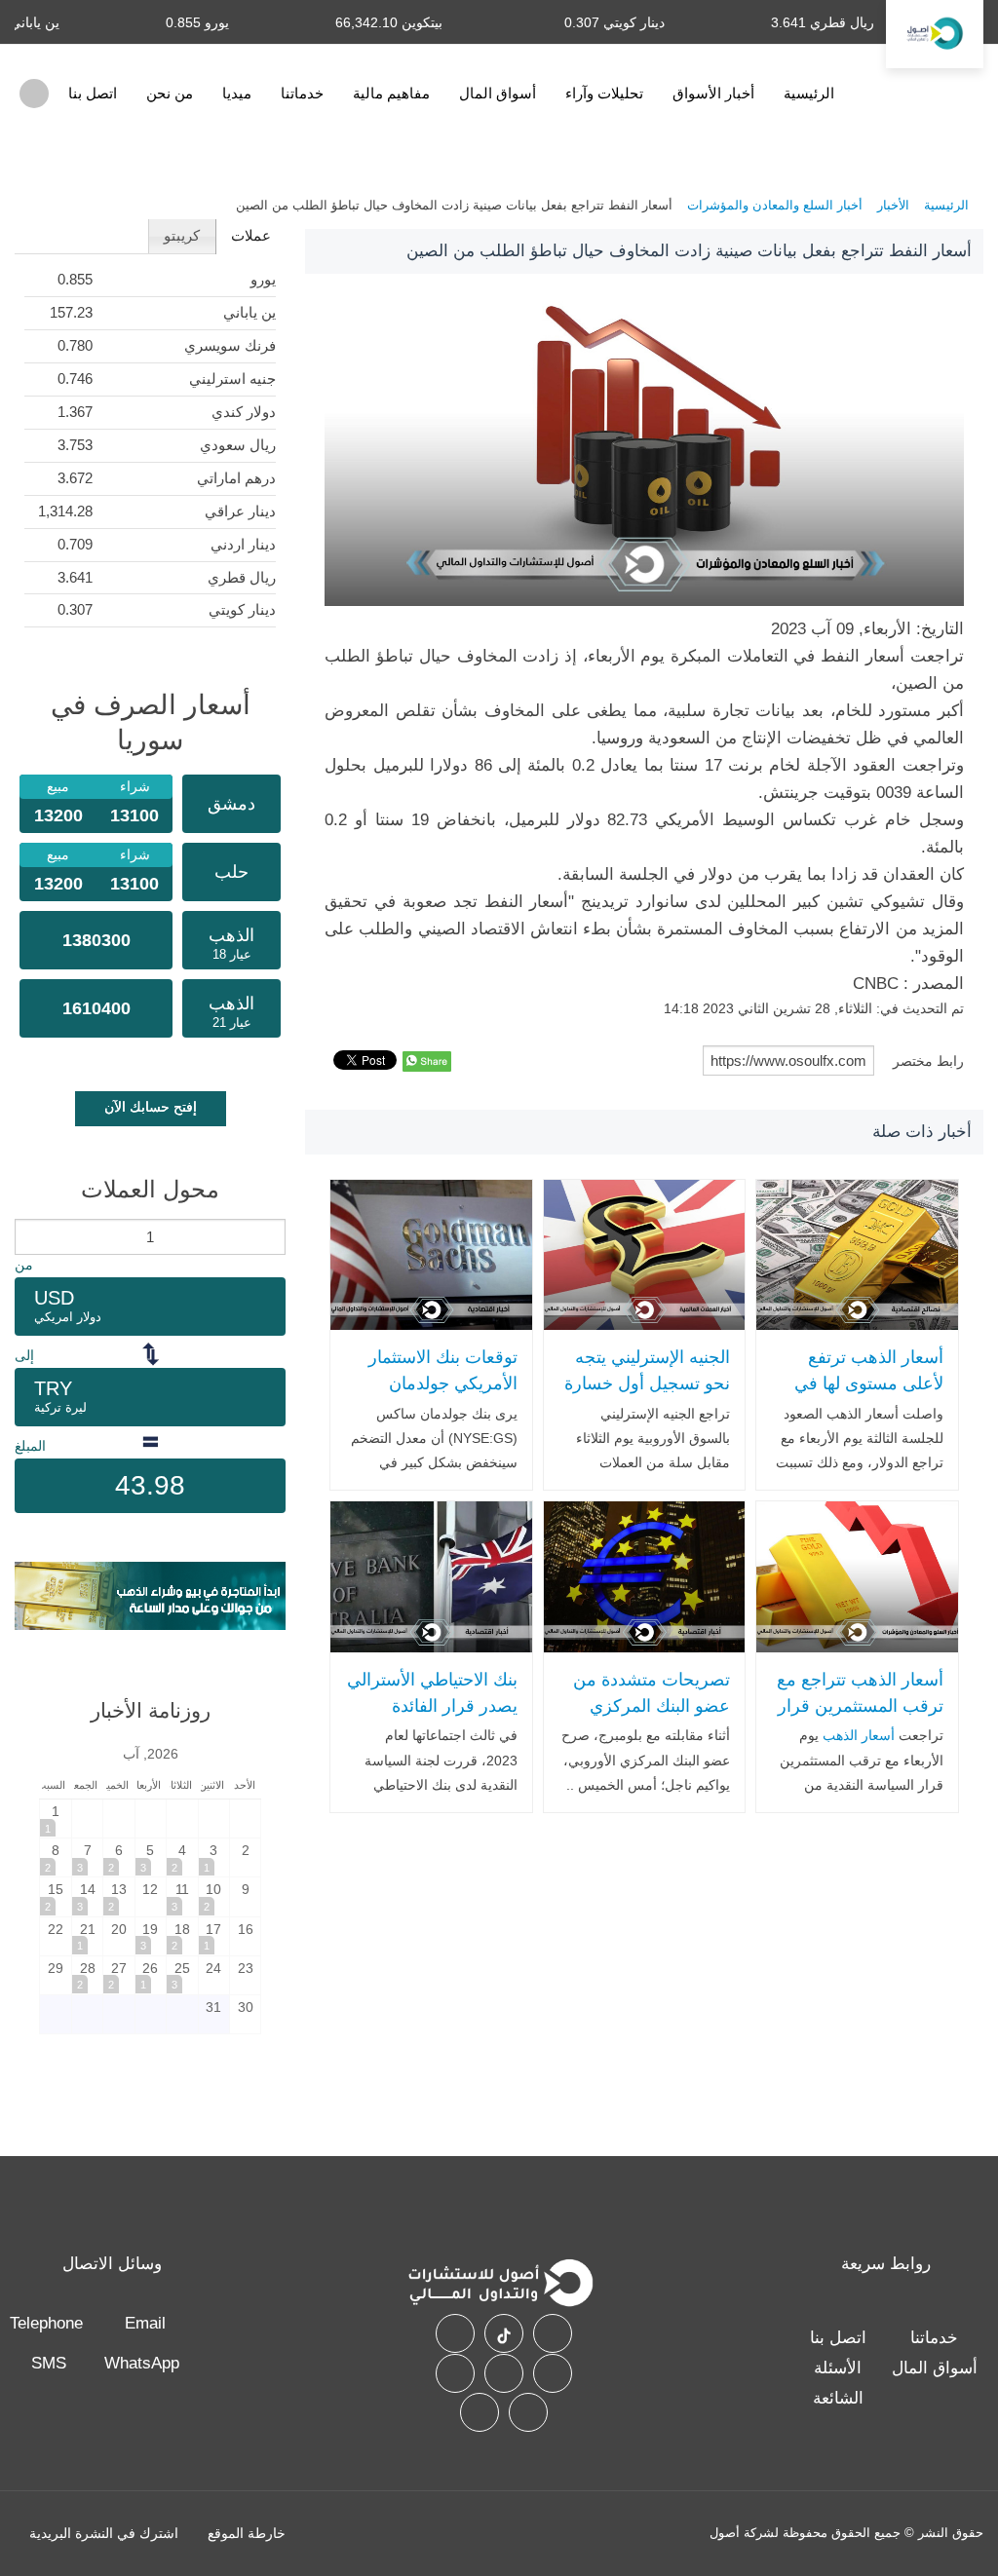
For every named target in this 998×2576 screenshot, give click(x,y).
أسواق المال (498, 93)
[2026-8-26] (151, 1975)
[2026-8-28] (87, 1975)
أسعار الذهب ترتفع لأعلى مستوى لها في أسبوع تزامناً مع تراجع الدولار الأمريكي (864, 1396)
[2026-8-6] (118, 1857)
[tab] (251, 237)
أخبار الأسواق (713, 93)
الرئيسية (809, 93)
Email (145, 2323)
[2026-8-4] (182, 1857)
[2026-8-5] (151, 1857)
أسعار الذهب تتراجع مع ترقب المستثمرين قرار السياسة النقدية (860, 1705)
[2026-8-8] (55, 1857)
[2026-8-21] (87, 1936)
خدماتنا (302, 93)
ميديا (237, 93)
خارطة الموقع (247, 2533)
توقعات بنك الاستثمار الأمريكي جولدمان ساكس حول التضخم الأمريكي (442, 1396)
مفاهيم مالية (391, 93)
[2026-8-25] (182, 1975)
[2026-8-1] (55, 1818)
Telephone (46, 2323)
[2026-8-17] (214, 1936)
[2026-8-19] (151, 1936)
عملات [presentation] (251, 235)
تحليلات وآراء (604, 93)
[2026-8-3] (214, 1857)
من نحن (170, 93)
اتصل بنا (93, 93)
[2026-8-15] (55, 1896)
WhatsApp (142, 2363)
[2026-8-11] (182, 1896)
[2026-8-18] (182, 1936)
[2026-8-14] (87, 1896)
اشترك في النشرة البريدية (104, 2533)
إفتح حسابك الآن (151, 1107)
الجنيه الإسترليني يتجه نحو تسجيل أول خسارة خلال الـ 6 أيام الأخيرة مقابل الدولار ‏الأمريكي (647, 1396)
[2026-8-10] (214, 1896)
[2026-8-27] (118, 1975)
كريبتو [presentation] (182, 235)
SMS (49, 2363)
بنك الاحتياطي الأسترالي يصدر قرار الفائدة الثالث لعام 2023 (432, 1705)
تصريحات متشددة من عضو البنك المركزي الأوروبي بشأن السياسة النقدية (646, 1719)
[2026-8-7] (87, 1857)
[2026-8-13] (118, 1896)
